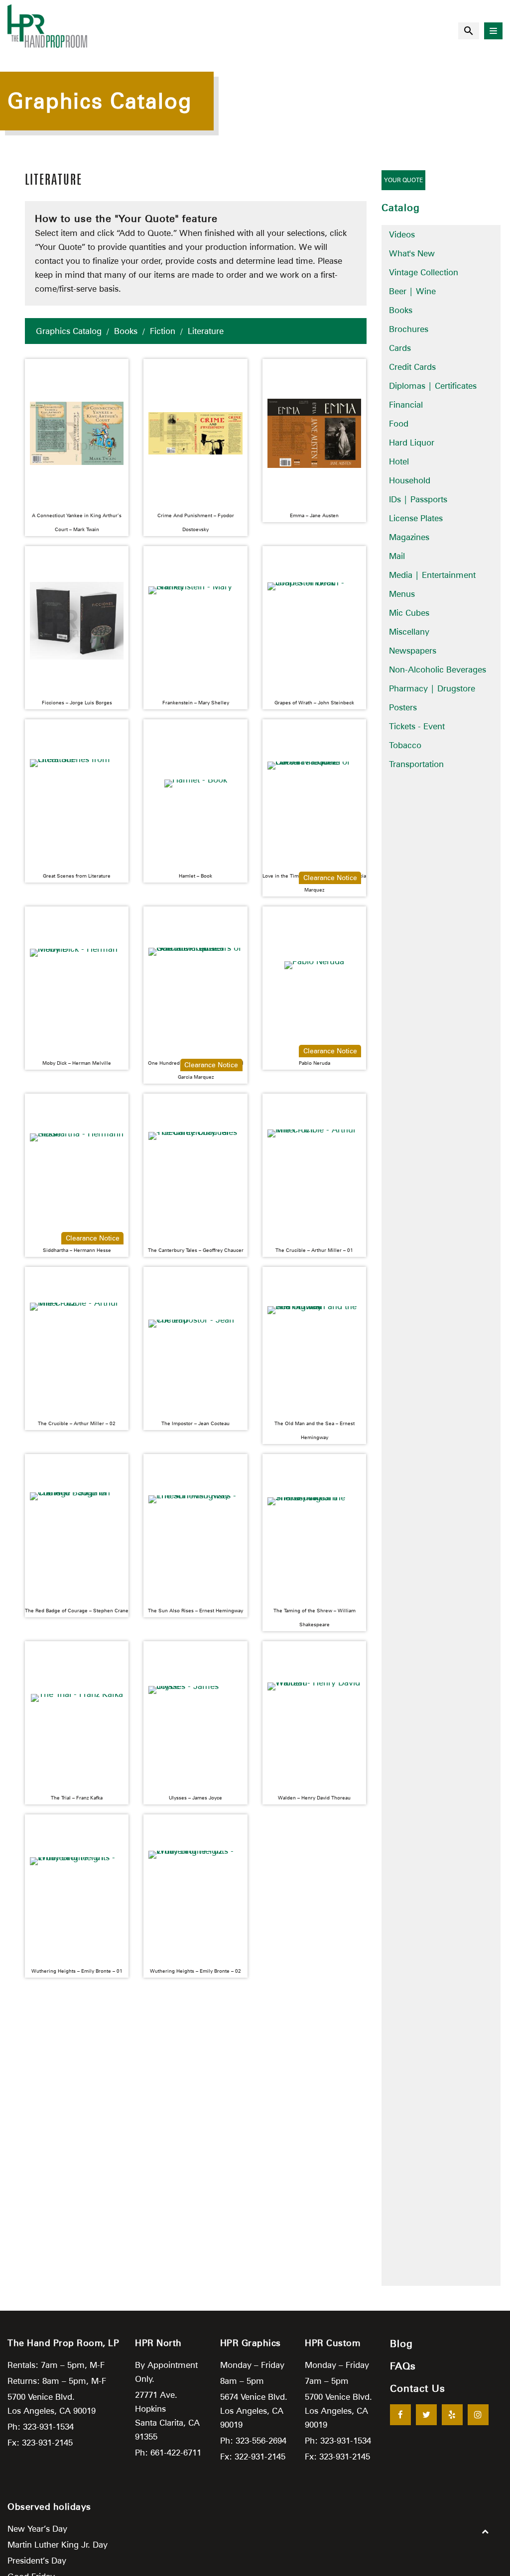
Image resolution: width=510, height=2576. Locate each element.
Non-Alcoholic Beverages (438, 670)
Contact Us (418, 2388)
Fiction (163, 331)
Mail (397, 556)
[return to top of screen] (485, 2531)
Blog (401, 2344)
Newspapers (413, 651)
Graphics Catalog (69, 331)
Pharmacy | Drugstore (432, 688)
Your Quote (403, 180)
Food (399, 424)
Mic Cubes (409, 613)
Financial (406, 405)
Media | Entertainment (432, 575)
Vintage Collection (424, 272)
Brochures (409, 329)
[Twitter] (426, 2415)
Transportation (416, 764)
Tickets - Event (417, 726)
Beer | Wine (412, 291)
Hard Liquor (412, 443)
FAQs (403, 2366)
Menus (402, 594)
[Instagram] (478, 2415)
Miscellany (409, 632)
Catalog (401, 208)
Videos (402, 234)
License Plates (416, 518)
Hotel (399, 461)
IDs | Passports (418, 499)
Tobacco (405, 745)
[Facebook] (400, 2415)
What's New (412, 253)
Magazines (409, 537)
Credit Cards (412, 367)
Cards (400, 348)
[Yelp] (452, 2415)
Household (410, 480)
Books (126, 331)
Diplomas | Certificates (433, 386)
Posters (403, 707)
